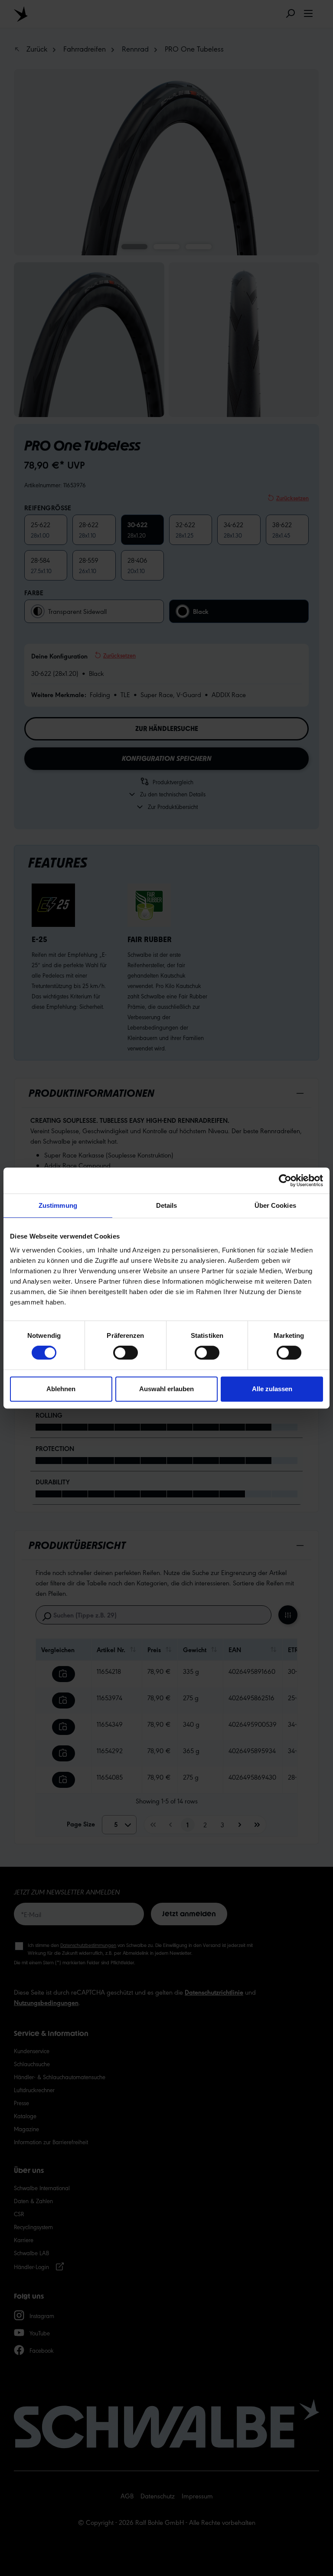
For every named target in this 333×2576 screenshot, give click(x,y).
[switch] (126, 1353)
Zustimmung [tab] (58, 1205)
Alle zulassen (272, 1389)
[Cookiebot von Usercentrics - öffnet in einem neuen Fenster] (285, 1180)
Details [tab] (167, 1205)
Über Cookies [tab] (275, 1205)
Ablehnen (61, 1389)
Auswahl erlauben (166, 1389)
